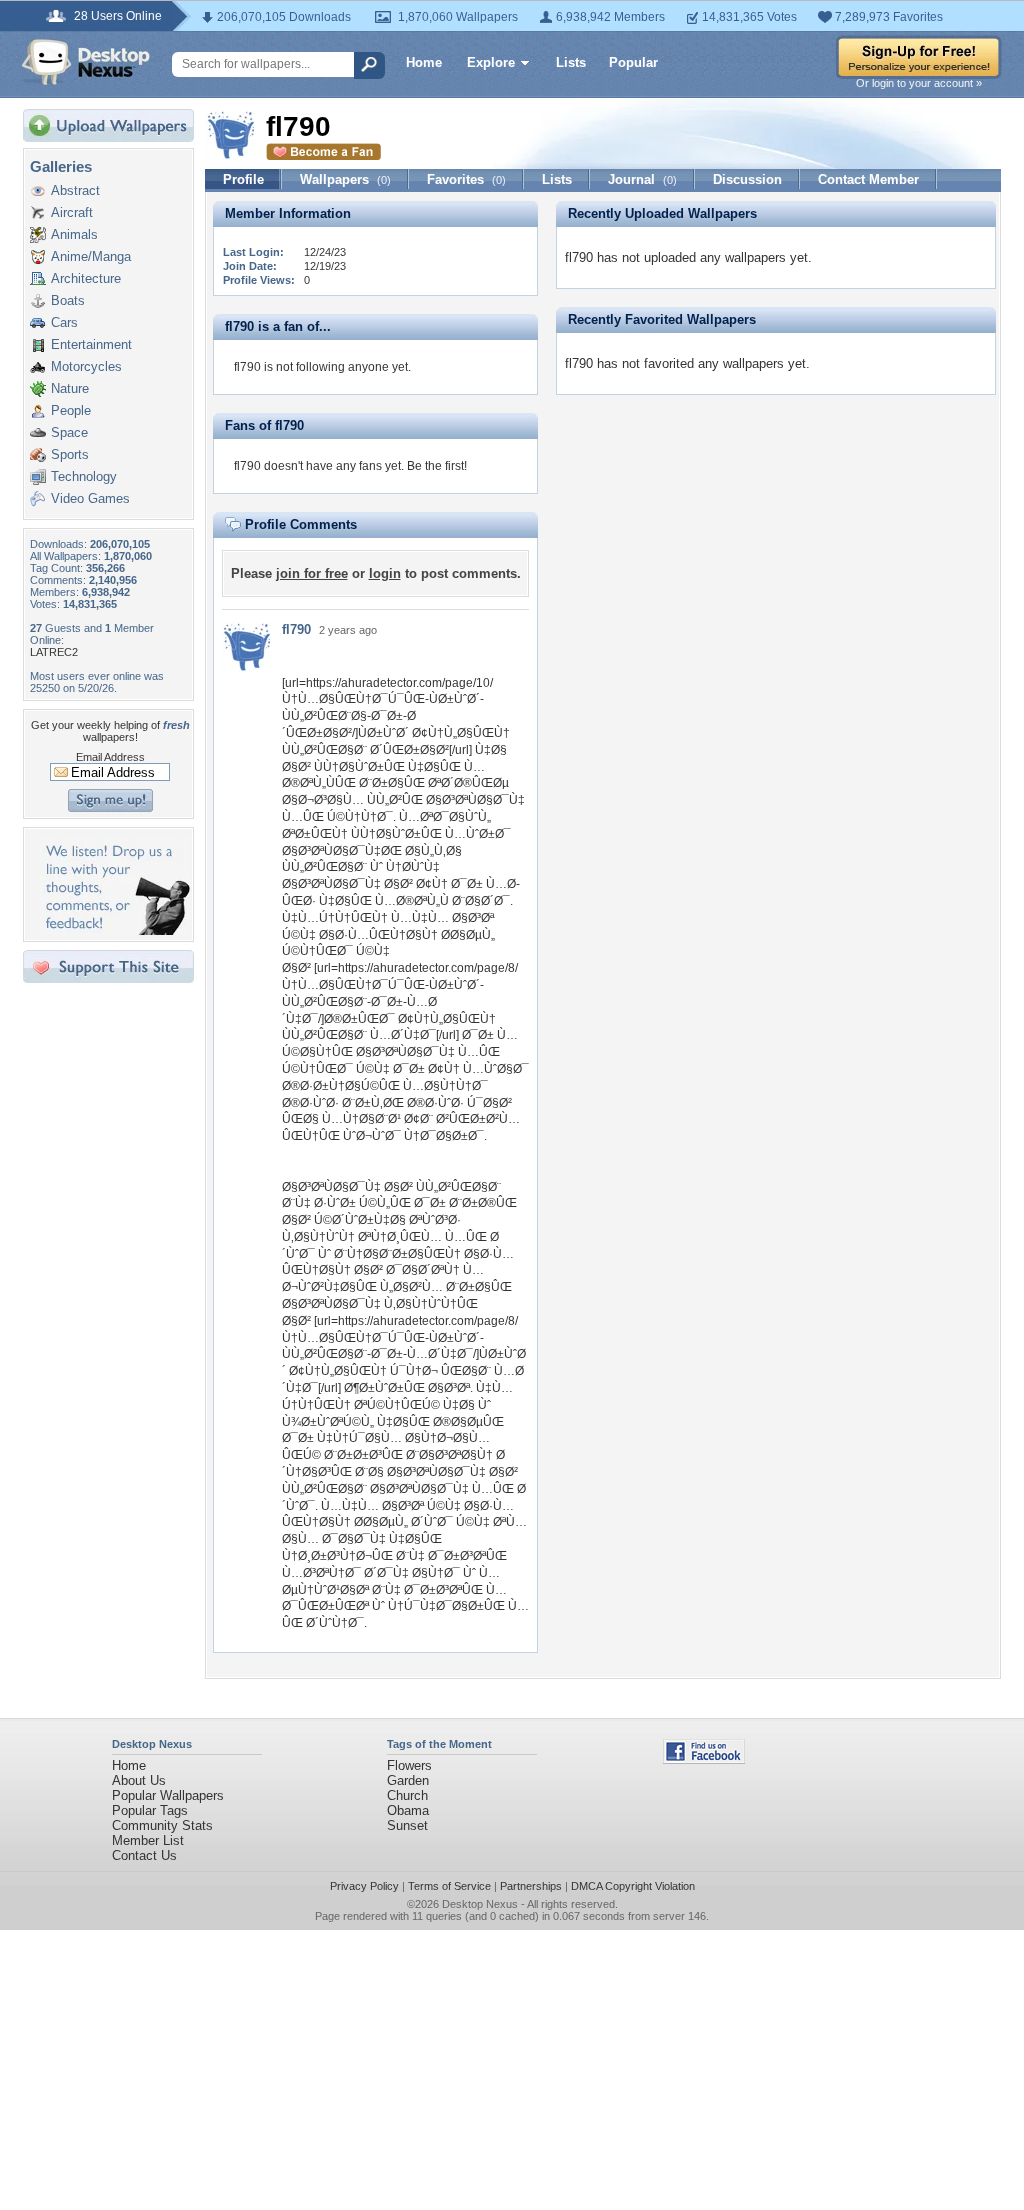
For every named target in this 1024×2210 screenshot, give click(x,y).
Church (407, 1795)
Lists (571, 62)
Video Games (90, 498)
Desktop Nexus (480, 1904)
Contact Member (868, 179)
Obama (408, 1810)
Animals (74, 234)
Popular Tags (150, 1810)
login (385, 573)
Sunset (407, 1825)
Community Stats (162, 1825)
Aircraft (72, 212)
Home (424, 62)
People (71, 410)
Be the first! (437, 466)
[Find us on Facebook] (704, 1759)
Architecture (86, 278)
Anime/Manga (91, 256)
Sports (70, 454)
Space (69, 432)
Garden (408, 1780)
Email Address (110, 757)
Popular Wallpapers (168, 1795)
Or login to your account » (919, 83)
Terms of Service (449, 1886)
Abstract (75, 190)
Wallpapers (345, 179)
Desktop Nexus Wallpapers (86, 62)
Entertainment (91, 344)
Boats (68, 300)
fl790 (296, 629)
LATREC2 (54, 652)
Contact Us (144, 1855)
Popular (633, 62)
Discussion (747, 179)
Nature (70, 388)
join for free (312, 573)
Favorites (466, 179)
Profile (243, 179)
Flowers (409, 1765)
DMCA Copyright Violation (633, 1886)
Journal (642, 179)
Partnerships (531, 1886)
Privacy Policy (364, 1886)
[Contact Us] (114, 930)
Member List (148, 1840)
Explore (491, 62)
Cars (64, 322)
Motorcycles (86, 366)
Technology (84, 476)
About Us (139, 1780)
